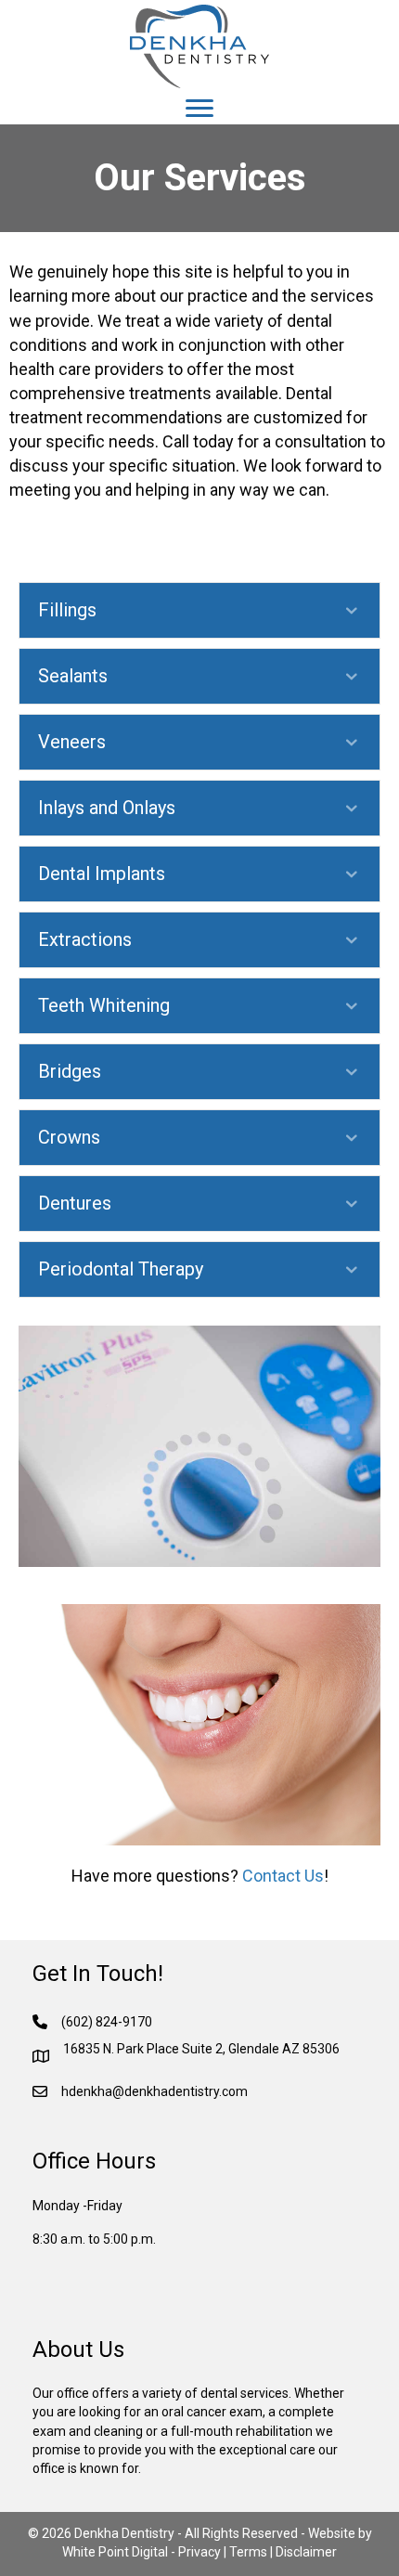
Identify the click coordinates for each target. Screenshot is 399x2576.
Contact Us (283, 1876)
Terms (248, 2552)
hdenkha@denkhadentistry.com (154, 2091)
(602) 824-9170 (107, 2022)
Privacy (199, 2552)
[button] (199, 610)
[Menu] (199, 109)
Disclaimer (306, 2552)
